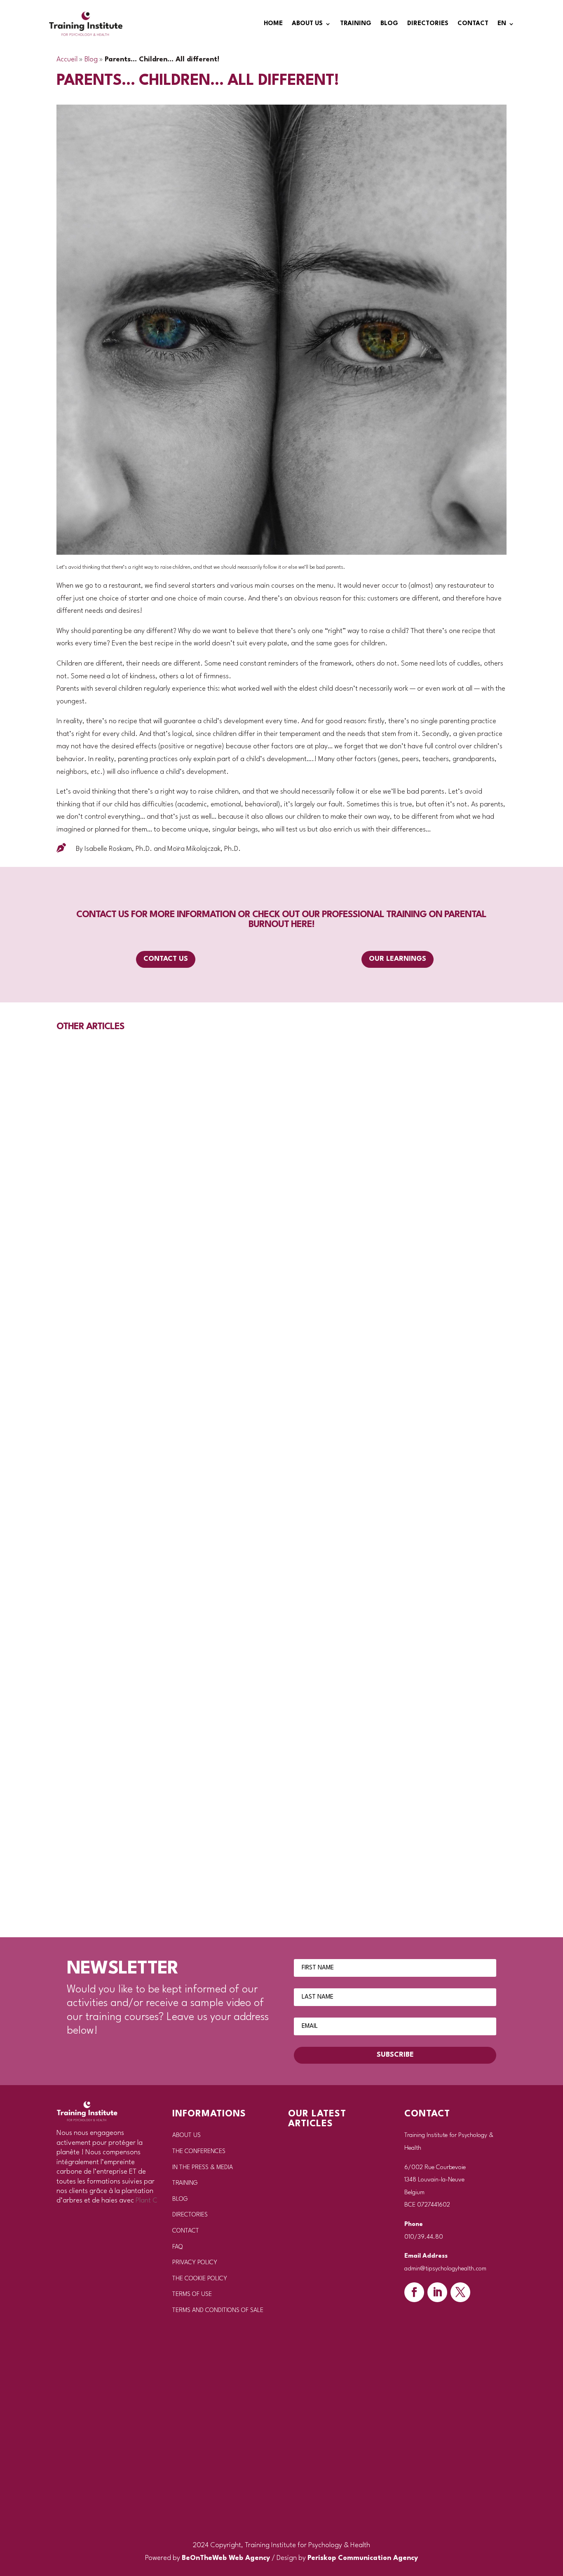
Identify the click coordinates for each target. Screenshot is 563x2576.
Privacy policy (195, 2263)
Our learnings (398, 959)
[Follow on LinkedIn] (437, 2292)
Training (356, 24)
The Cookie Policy (200, 2279)
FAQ (177, 2247)
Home (273, 24)
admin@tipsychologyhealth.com (445, 2269)
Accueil (67, 60)
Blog (389, 24)
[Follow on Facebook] (414, 2292)
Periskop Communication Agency (363, 2558)
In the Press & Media (203, 2168)
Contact (473, 24)
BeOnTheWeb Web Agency (226, 2558)
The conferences (199, 2152)
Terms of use (192, 2295)
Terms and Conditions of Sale (218, 2311)
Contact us (166, 959)
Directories (428, 24)
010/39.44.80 (424, 2237)
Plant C (147, 2201)
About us (307, 24)
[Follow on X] (460, 2292)
